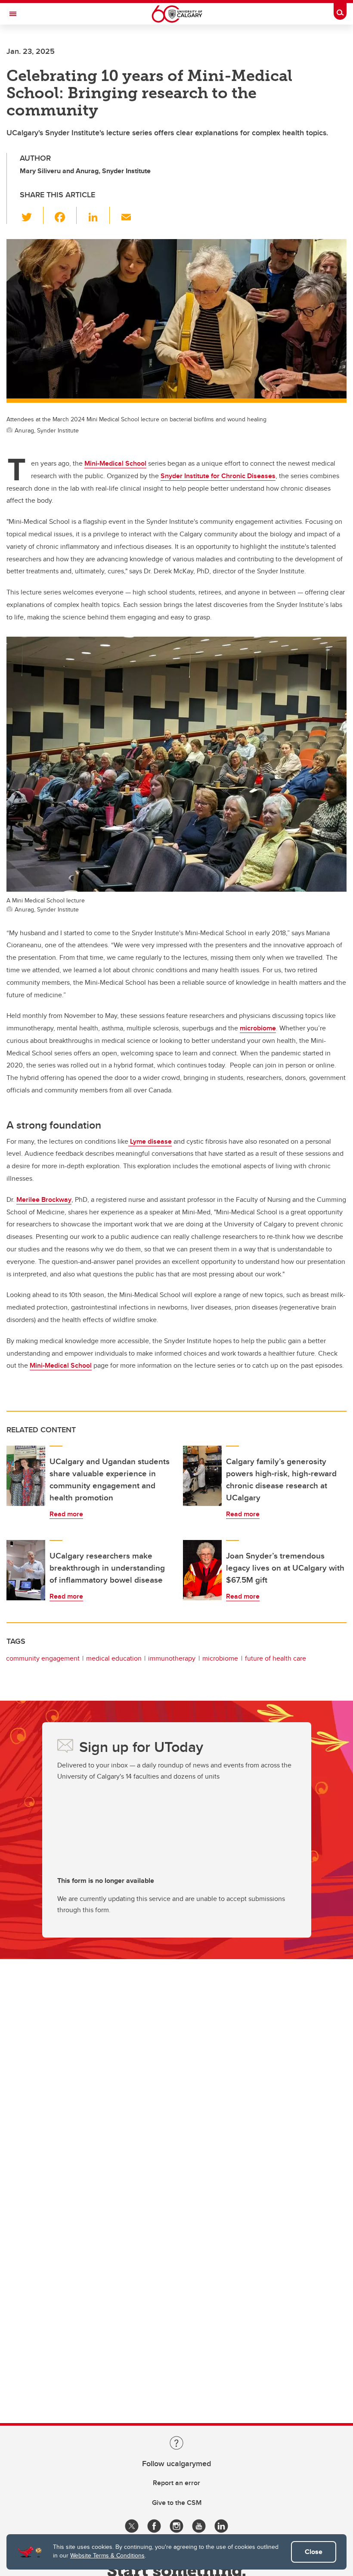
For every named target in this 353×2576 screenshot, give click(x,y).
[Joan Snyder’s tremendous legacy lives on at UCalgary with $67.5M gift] (202, 1570)
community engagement (43, 1658)
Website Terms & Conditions (107, 2555)
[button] (32, 215)
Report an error (176, 2483)
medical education (114, 1658)
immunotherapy (172, 1658)
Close (314, 2552)
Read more (66, 1514)
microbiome (220, 1658)
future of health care (276, 1658)
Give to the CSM (177, 2503)
